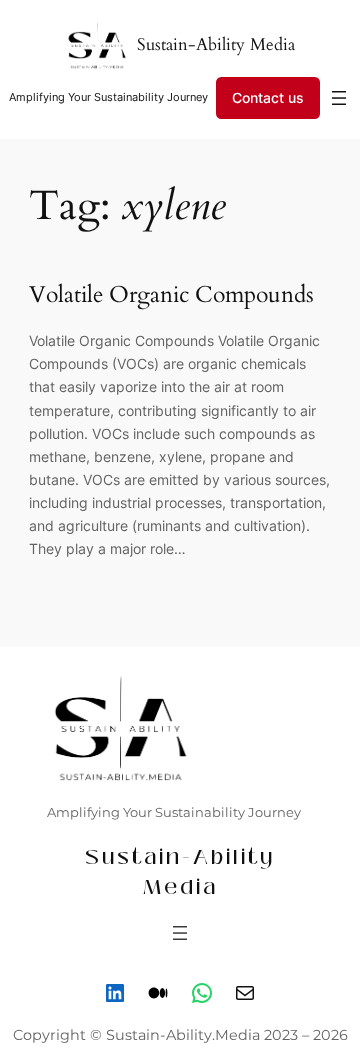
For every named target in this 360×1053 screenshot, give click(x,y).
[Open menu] (339, 98)
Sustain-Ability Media (216, 44)
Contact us (268, 97)
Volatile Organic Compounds (171, 295)
